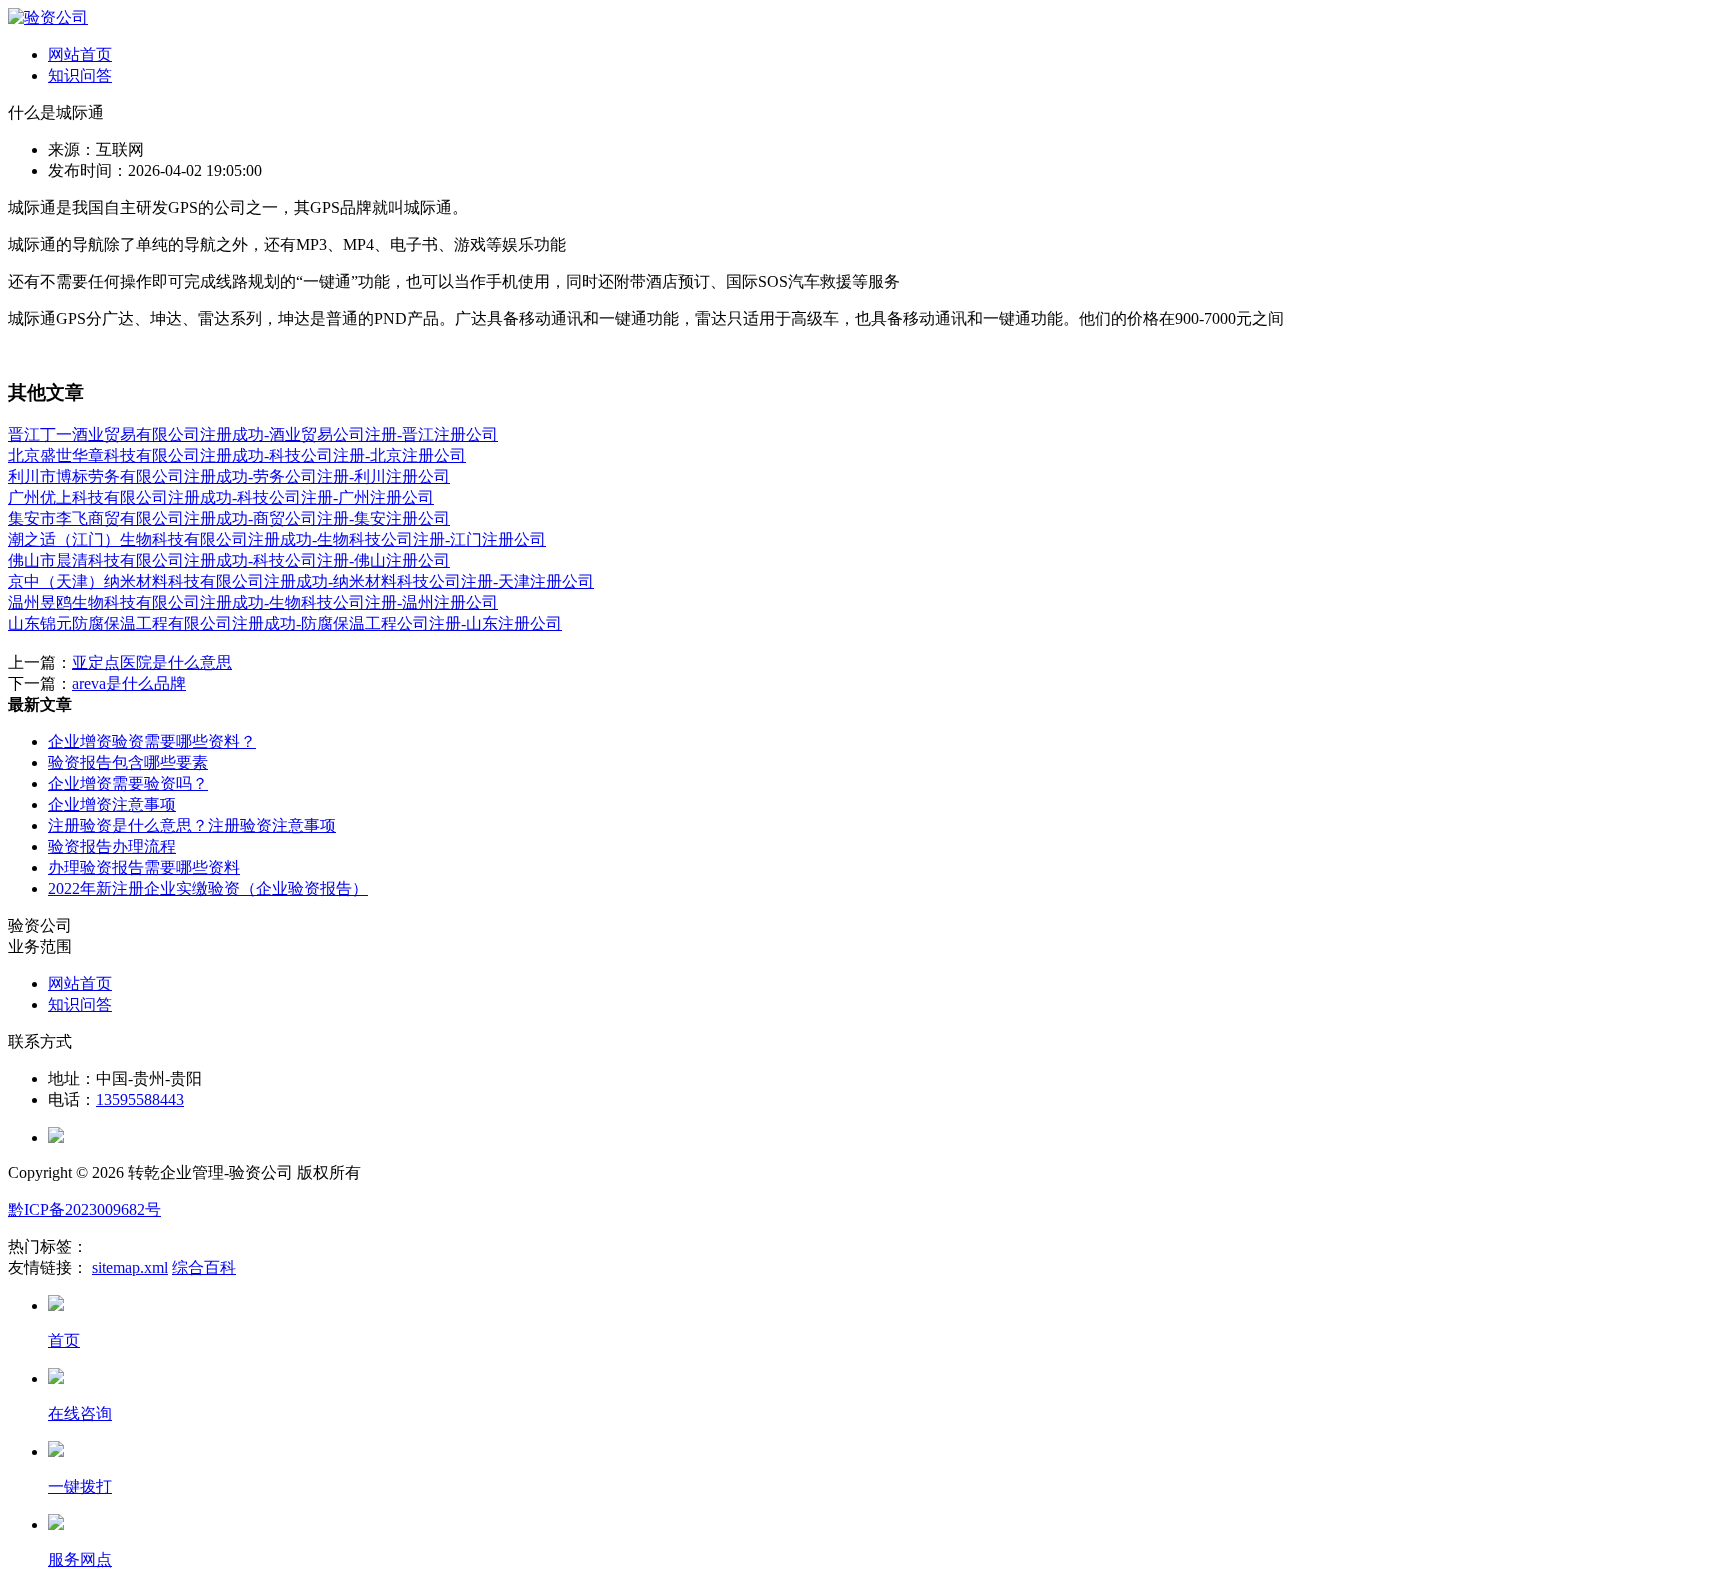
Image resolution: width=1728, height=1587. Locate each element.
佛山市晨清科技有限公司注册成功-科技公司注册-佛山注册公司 (229, 560)
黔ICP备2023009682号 (84, 1209)
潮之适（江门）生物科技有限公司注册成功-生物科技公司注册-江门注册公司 (277, 539)
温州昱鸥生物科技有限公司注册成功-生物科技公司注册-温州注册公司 (253, 602)
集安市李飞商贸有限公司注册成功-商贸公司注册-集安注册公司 (229, 518)
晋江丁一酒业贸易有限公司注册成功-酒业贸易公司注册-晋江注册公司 (253, 434)
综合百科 (204, 1267)
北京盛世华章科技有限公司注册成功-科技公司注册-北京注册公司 (237, 455)
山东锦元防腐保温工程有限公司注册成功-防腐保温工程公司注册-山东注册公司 (285, 623)
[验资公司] (48, 17)
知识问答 (80, 75)
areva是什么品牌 (129, 683)
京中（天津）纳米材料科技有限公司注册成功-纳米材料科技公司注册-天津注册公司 (301, 581)
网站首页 (80, 54)
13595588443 (140, 1099)
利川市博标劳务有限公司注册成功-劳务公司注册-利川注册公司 (229, 476)
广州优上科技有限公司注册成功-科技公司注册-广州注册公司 (221, 497)
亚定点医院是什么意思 (152, 662)
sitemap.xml (130, 1267)
